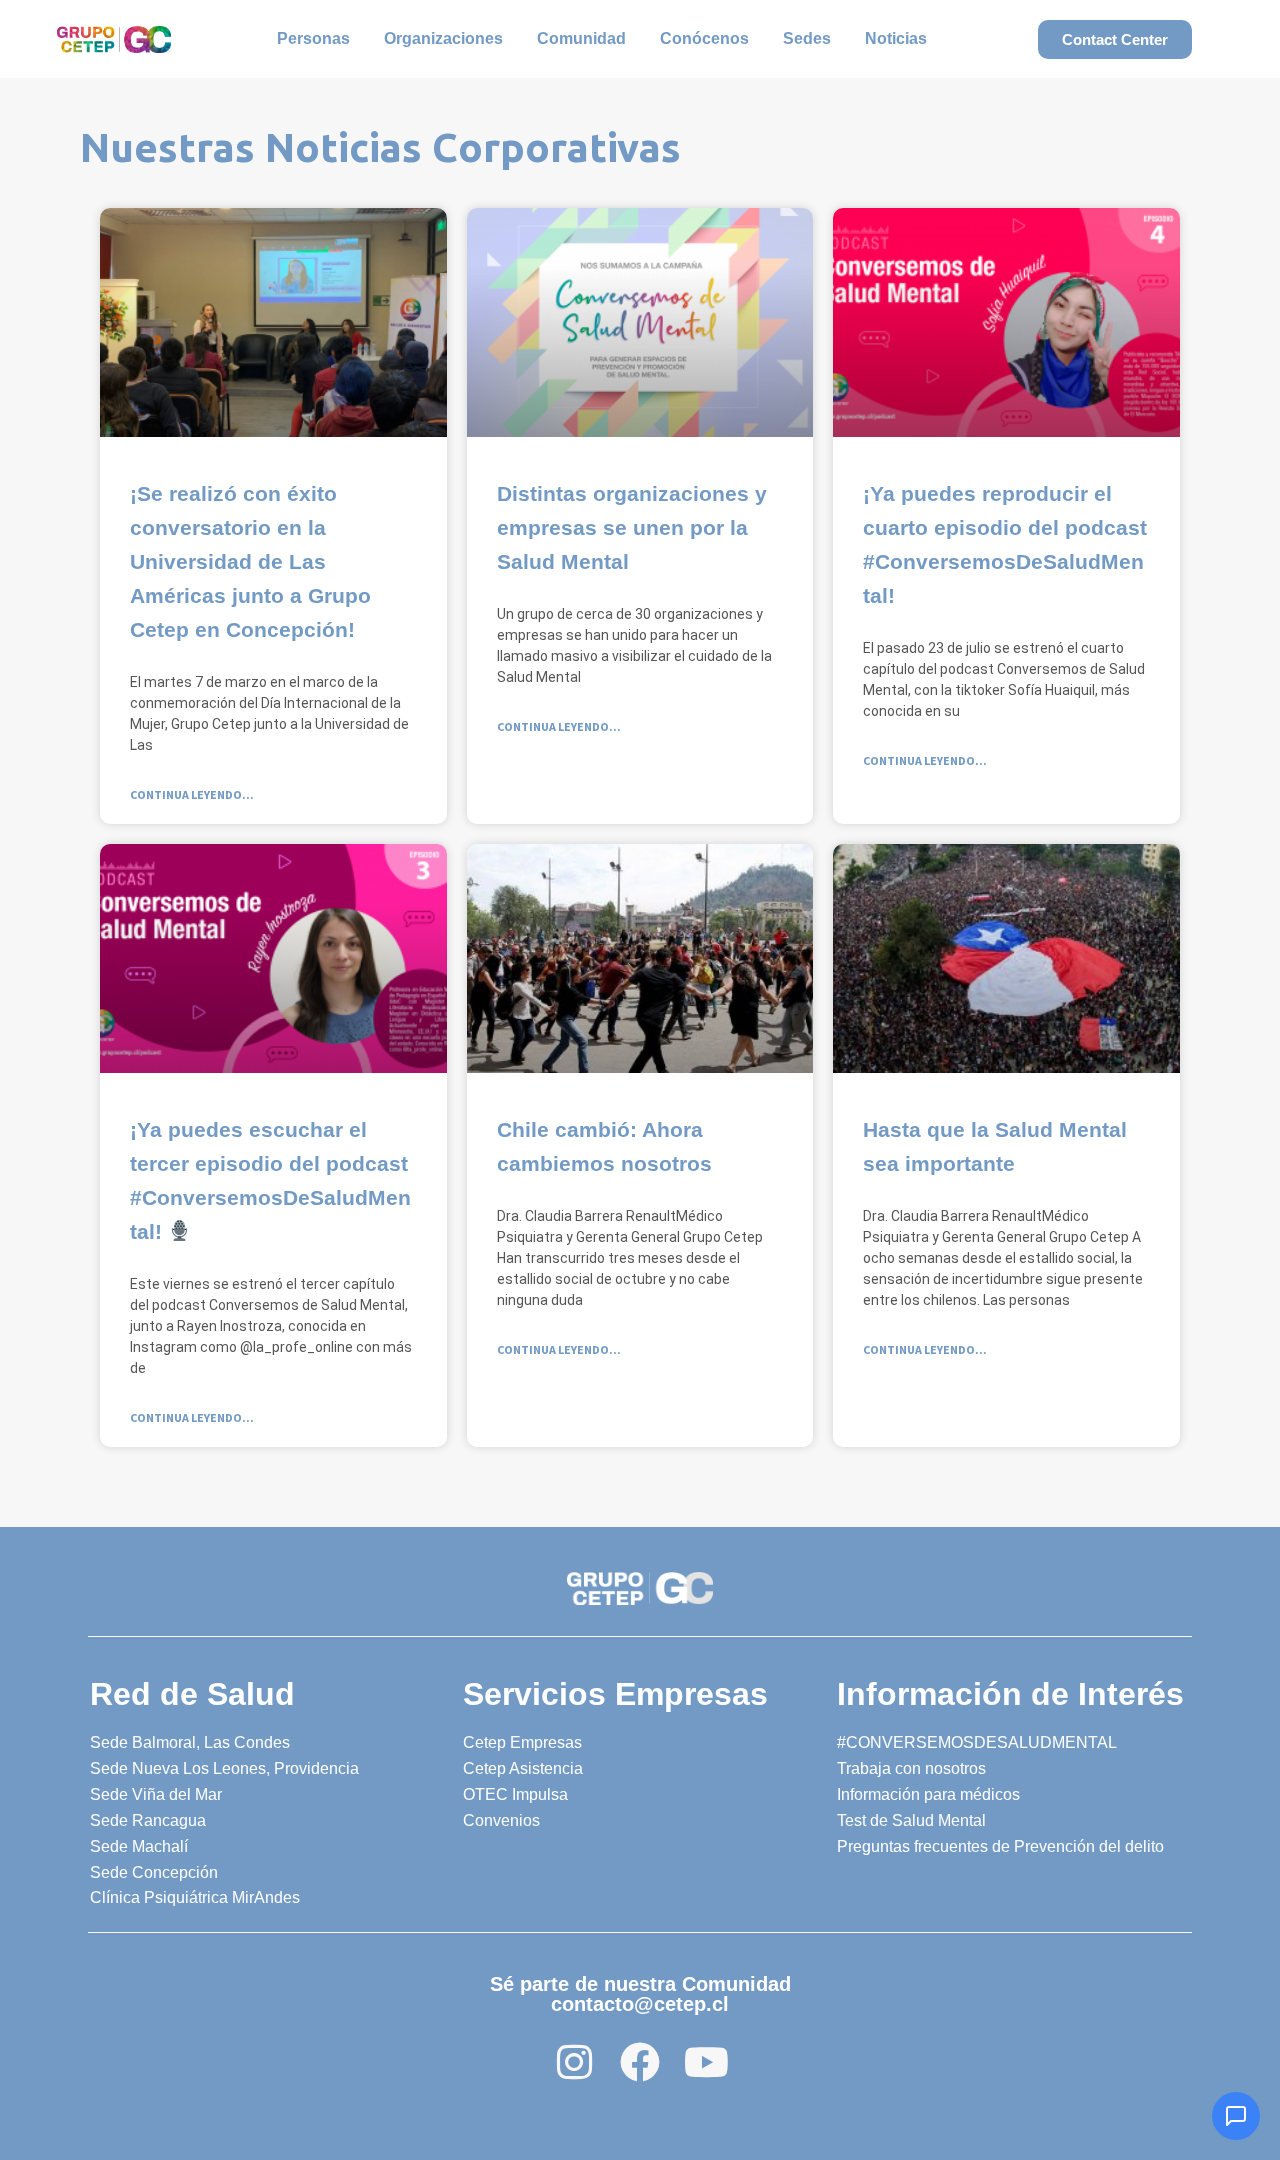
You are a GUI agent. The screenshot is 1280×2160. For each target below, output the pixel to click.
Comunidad (581, 38)
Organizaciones (443, 38)
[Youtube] (706, 2062)
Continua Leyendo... (192, 794)
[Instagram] (574, 2062)
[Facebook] (640, 2062)
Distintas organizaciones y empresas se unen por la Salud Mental (632, 527)
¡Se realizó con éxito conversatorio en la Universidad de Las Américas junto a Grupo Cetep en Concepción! (250, 561)
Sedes (807, 38)
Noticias (896, 38)
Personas (313, 38)
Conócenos (704, 38)
